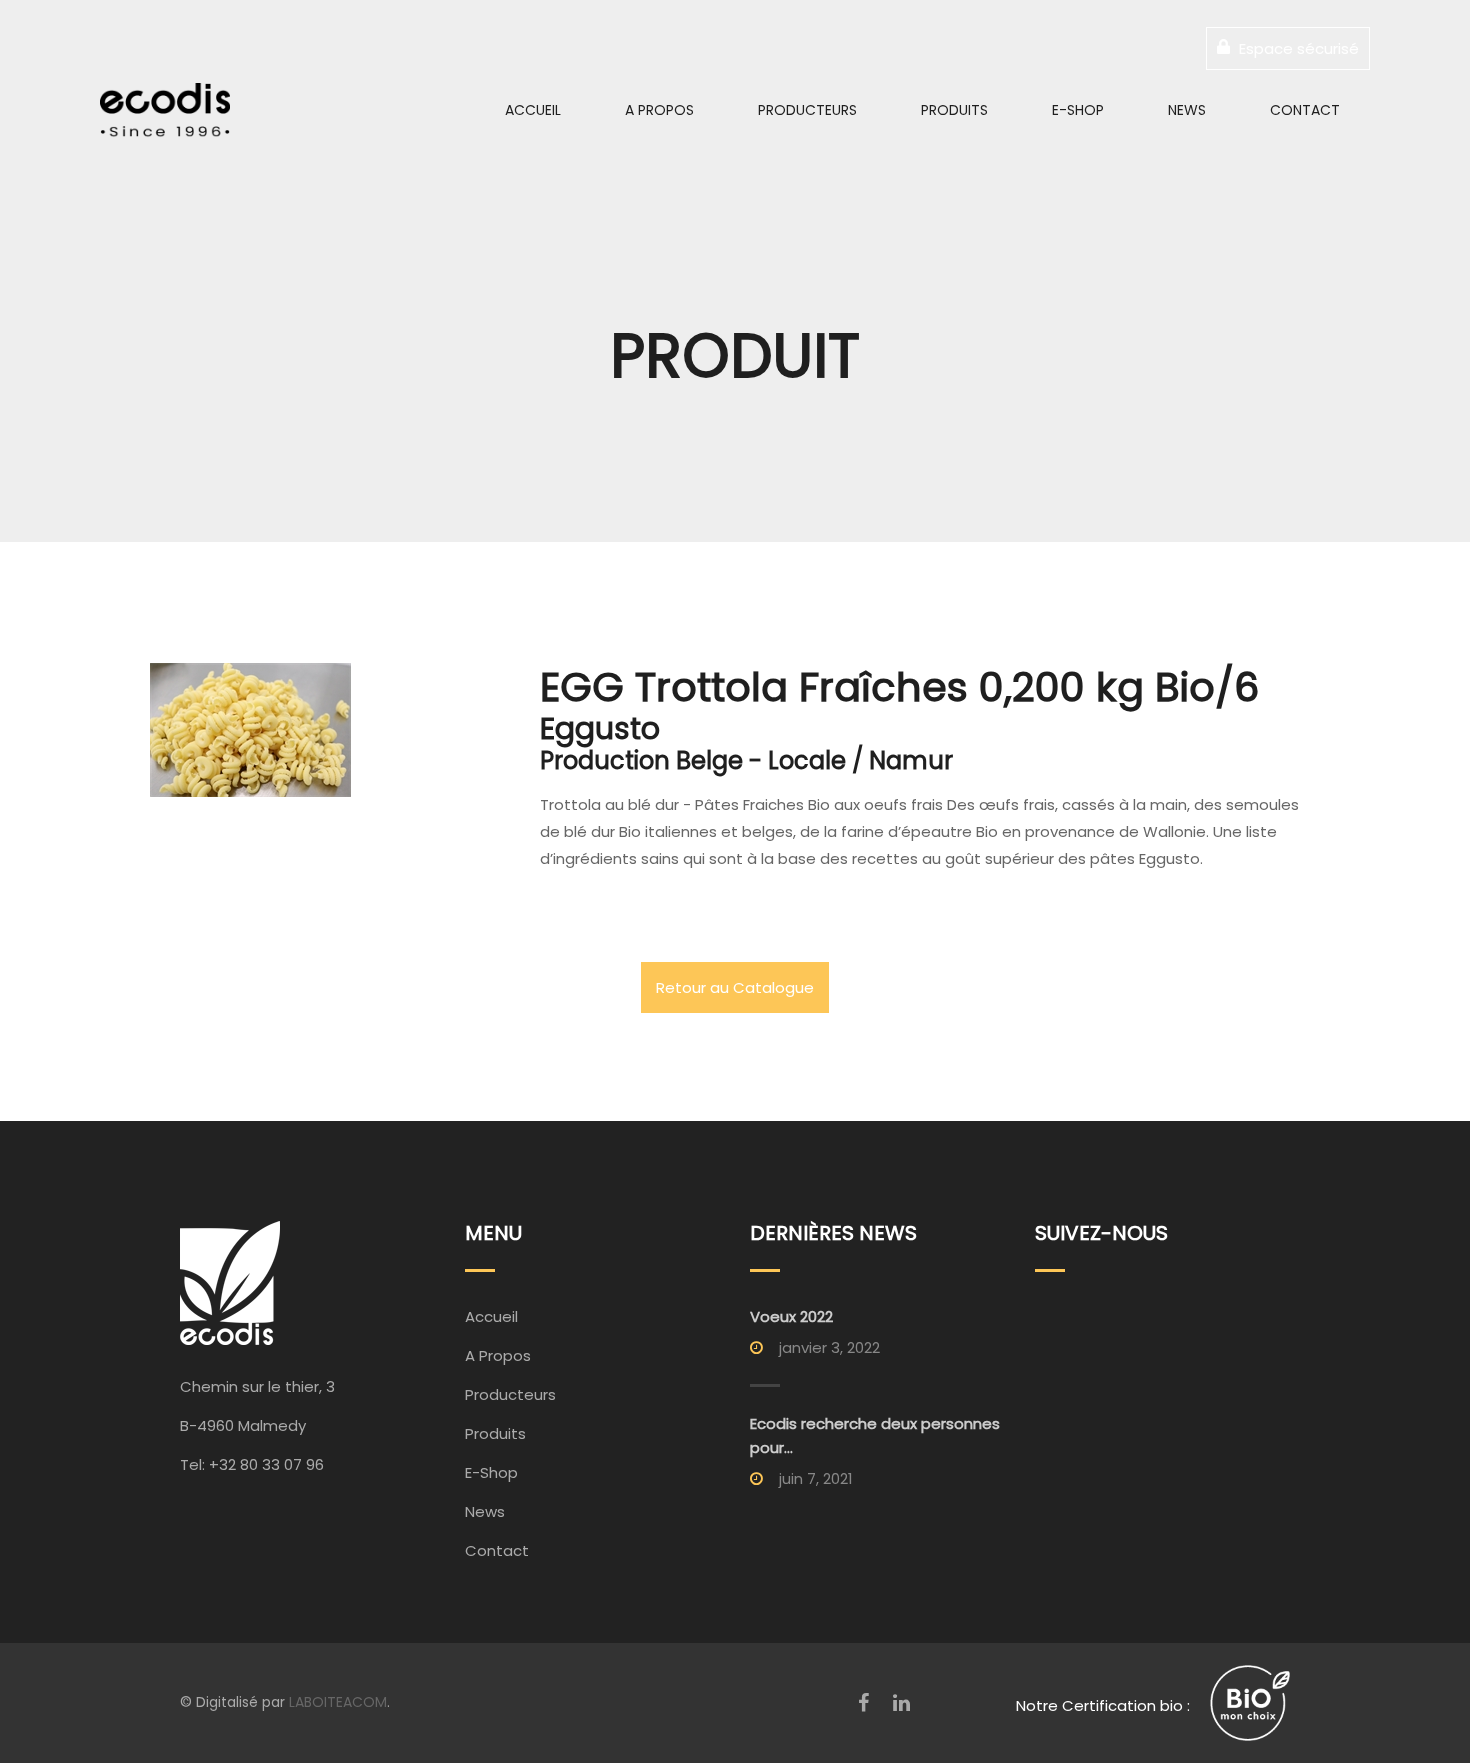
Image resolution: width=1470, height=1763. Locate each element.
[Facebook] (863, 1703)
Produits (954, 110)
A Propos (659, 110)
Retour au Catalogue (735, 987)
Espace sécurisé (1297, 48)
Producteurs (807, 110)
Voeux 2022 (791, 1316)
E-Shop (1078, 110)
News (1187, 110)
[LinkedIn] (901, 1703)
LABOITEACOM (338, 1702)
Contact (1305, 110)
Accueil (533, 110)
